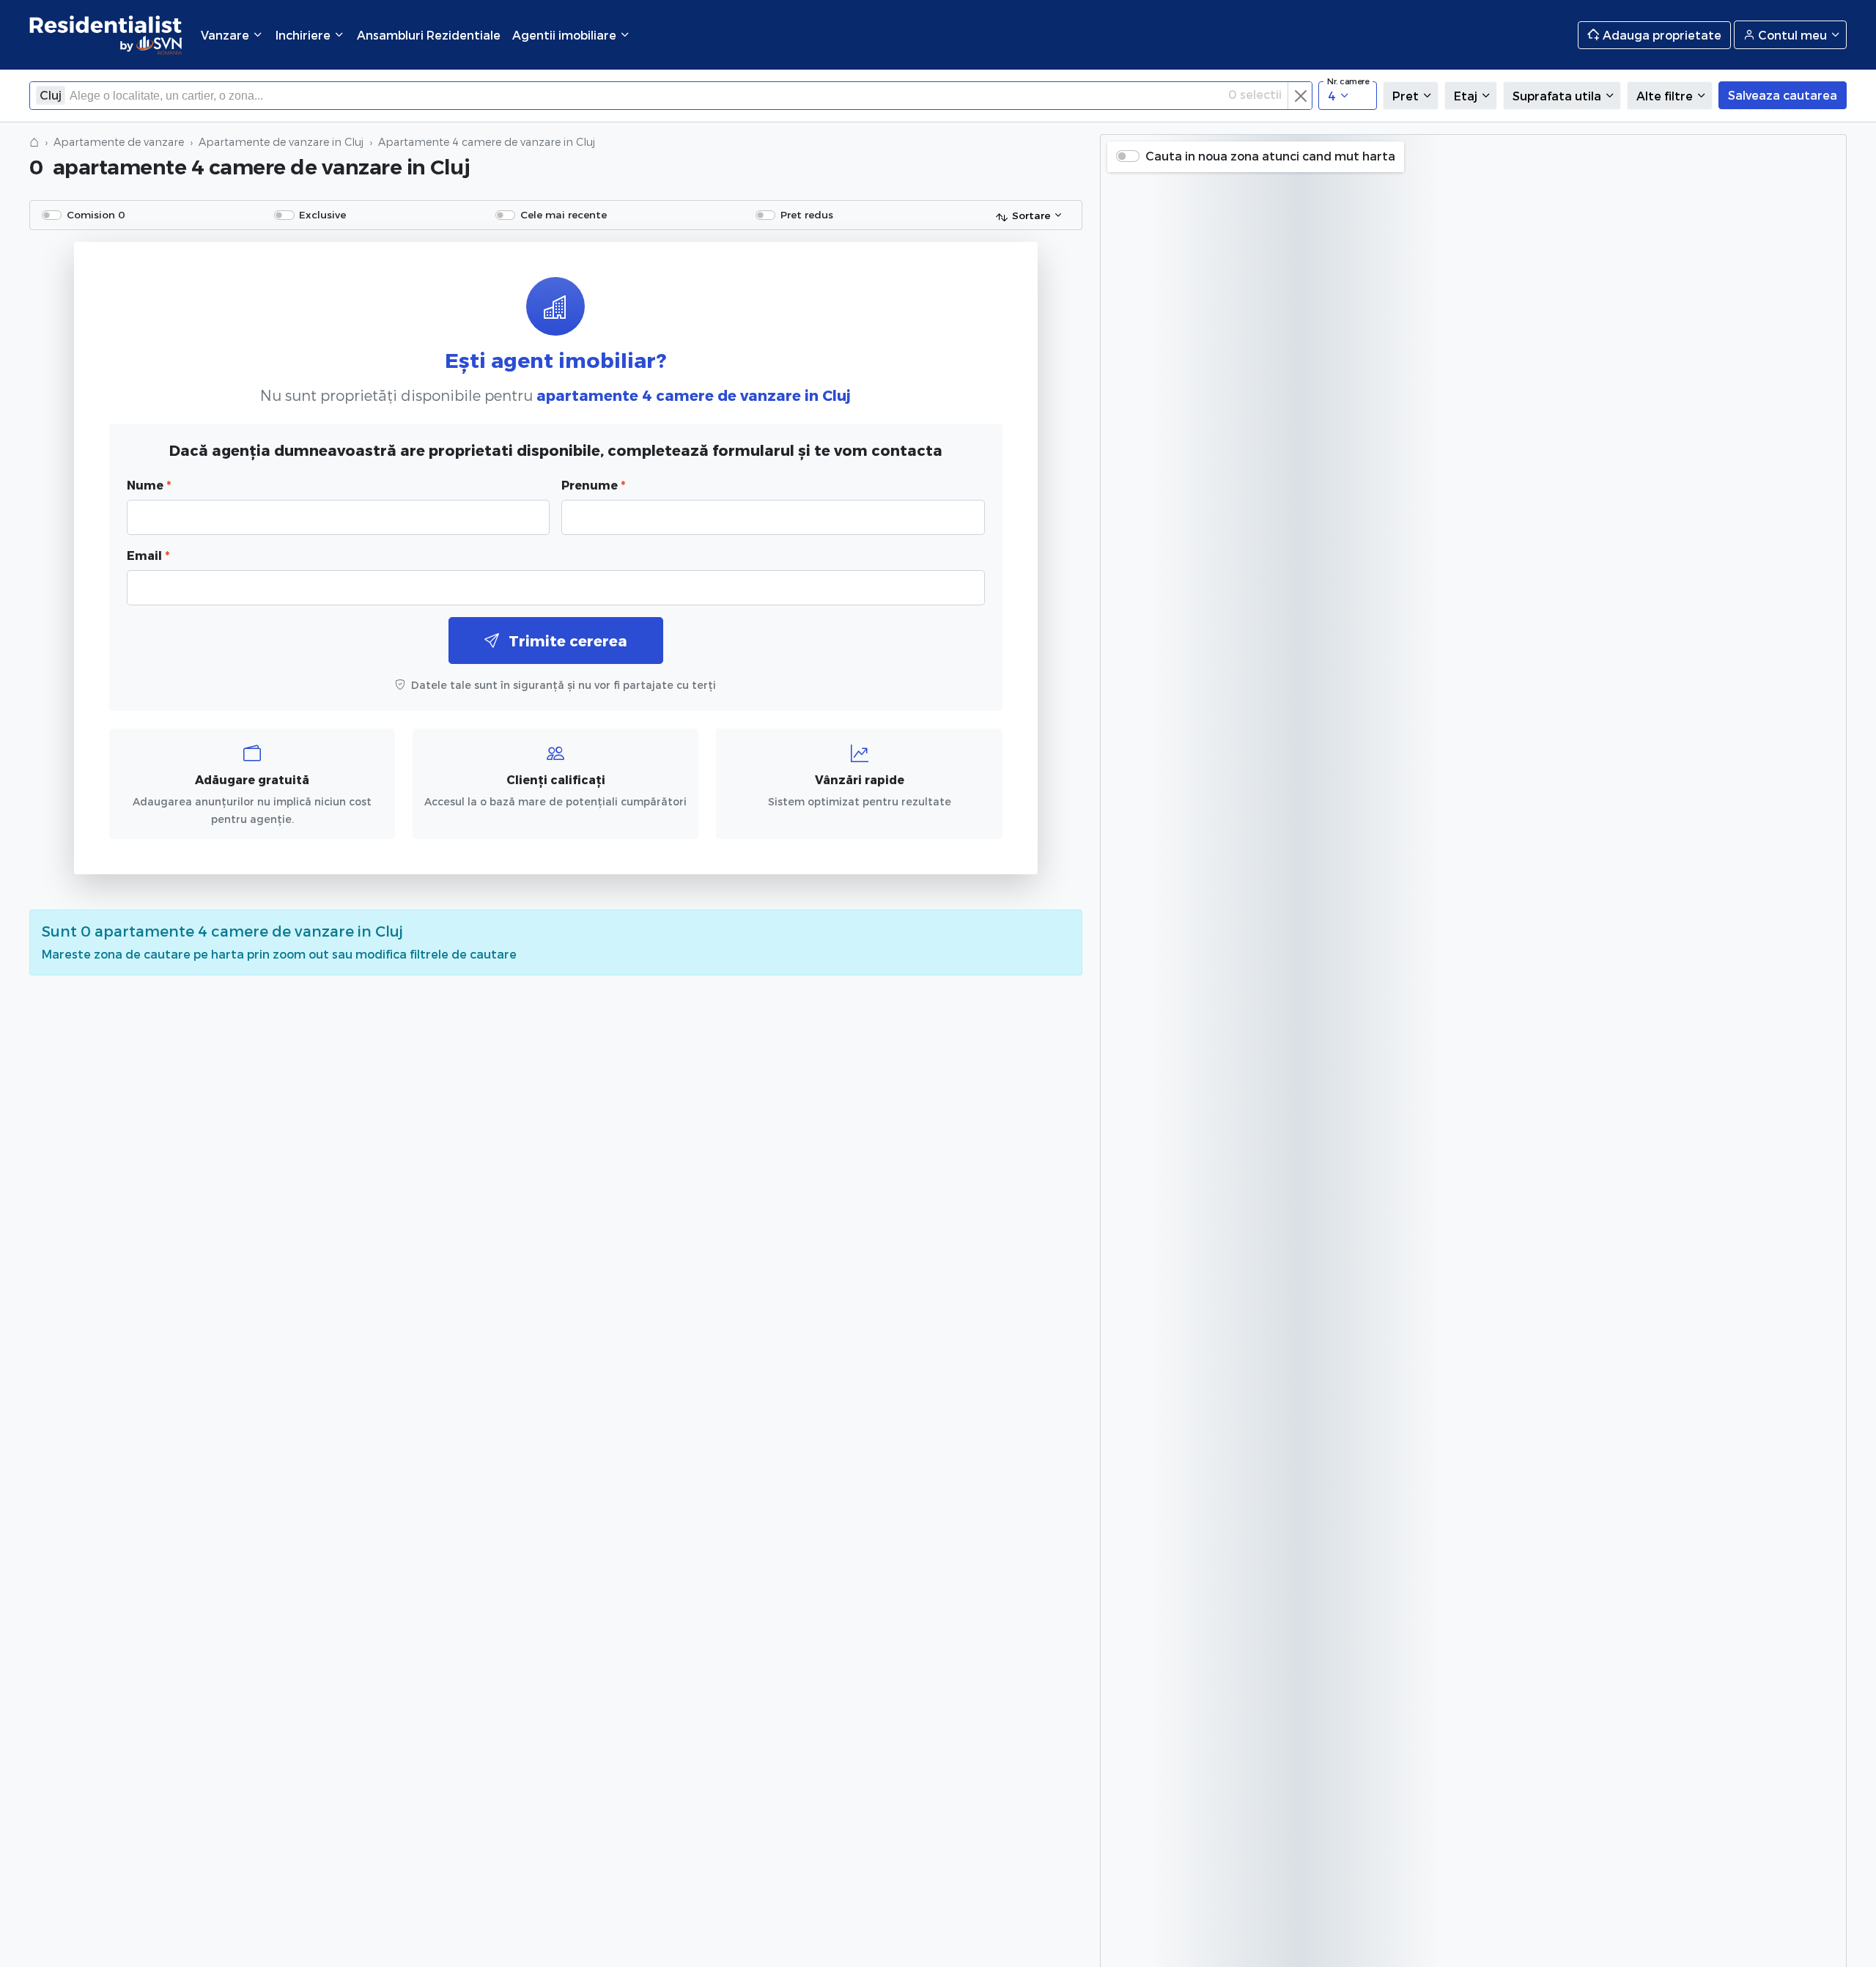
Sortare (1031, 215)
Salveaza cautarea (1783, 95)
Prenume (593, 485)
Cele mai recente (564, 214)
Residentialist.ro (106, 35)
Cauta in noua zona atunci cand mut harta (1270, 156)
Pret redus (807, 214)
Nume (149, 485)
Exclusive (322, 214)
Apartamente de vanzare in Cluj (281, 142)
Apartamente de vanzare (119, 142)
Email (148, 555)
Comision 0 (96, 214)
